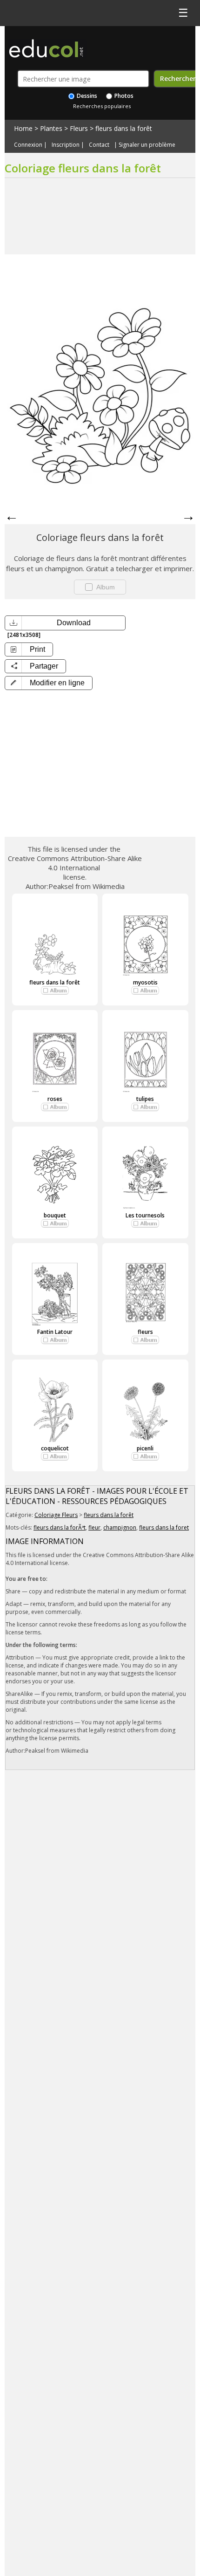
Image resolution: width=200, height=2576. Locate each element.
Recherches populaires (102, 106)
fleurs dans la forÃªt (60, 1527)
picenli (145, 1448)
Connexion (28, 145)
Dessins (86, 96)
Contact (99, 145)
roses (55, 1099)
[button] (49, 683)
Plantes (51, 128)
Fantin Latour (55, 1332)
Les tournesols (145, 1215)
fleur (94, 1527)
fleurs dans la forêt (124, 128)
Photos (123, 96)
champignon (120, 1527)
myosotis (145, 982)
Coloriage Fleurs (56, 1515)
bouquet (55, 1215)
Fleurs (79, 128)
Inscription (66, 145)
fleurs (145, 1332)
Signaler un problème (147, 145)
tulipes (145, 1099)
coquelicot (55, 1448)
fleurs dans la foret (164, 1527)
